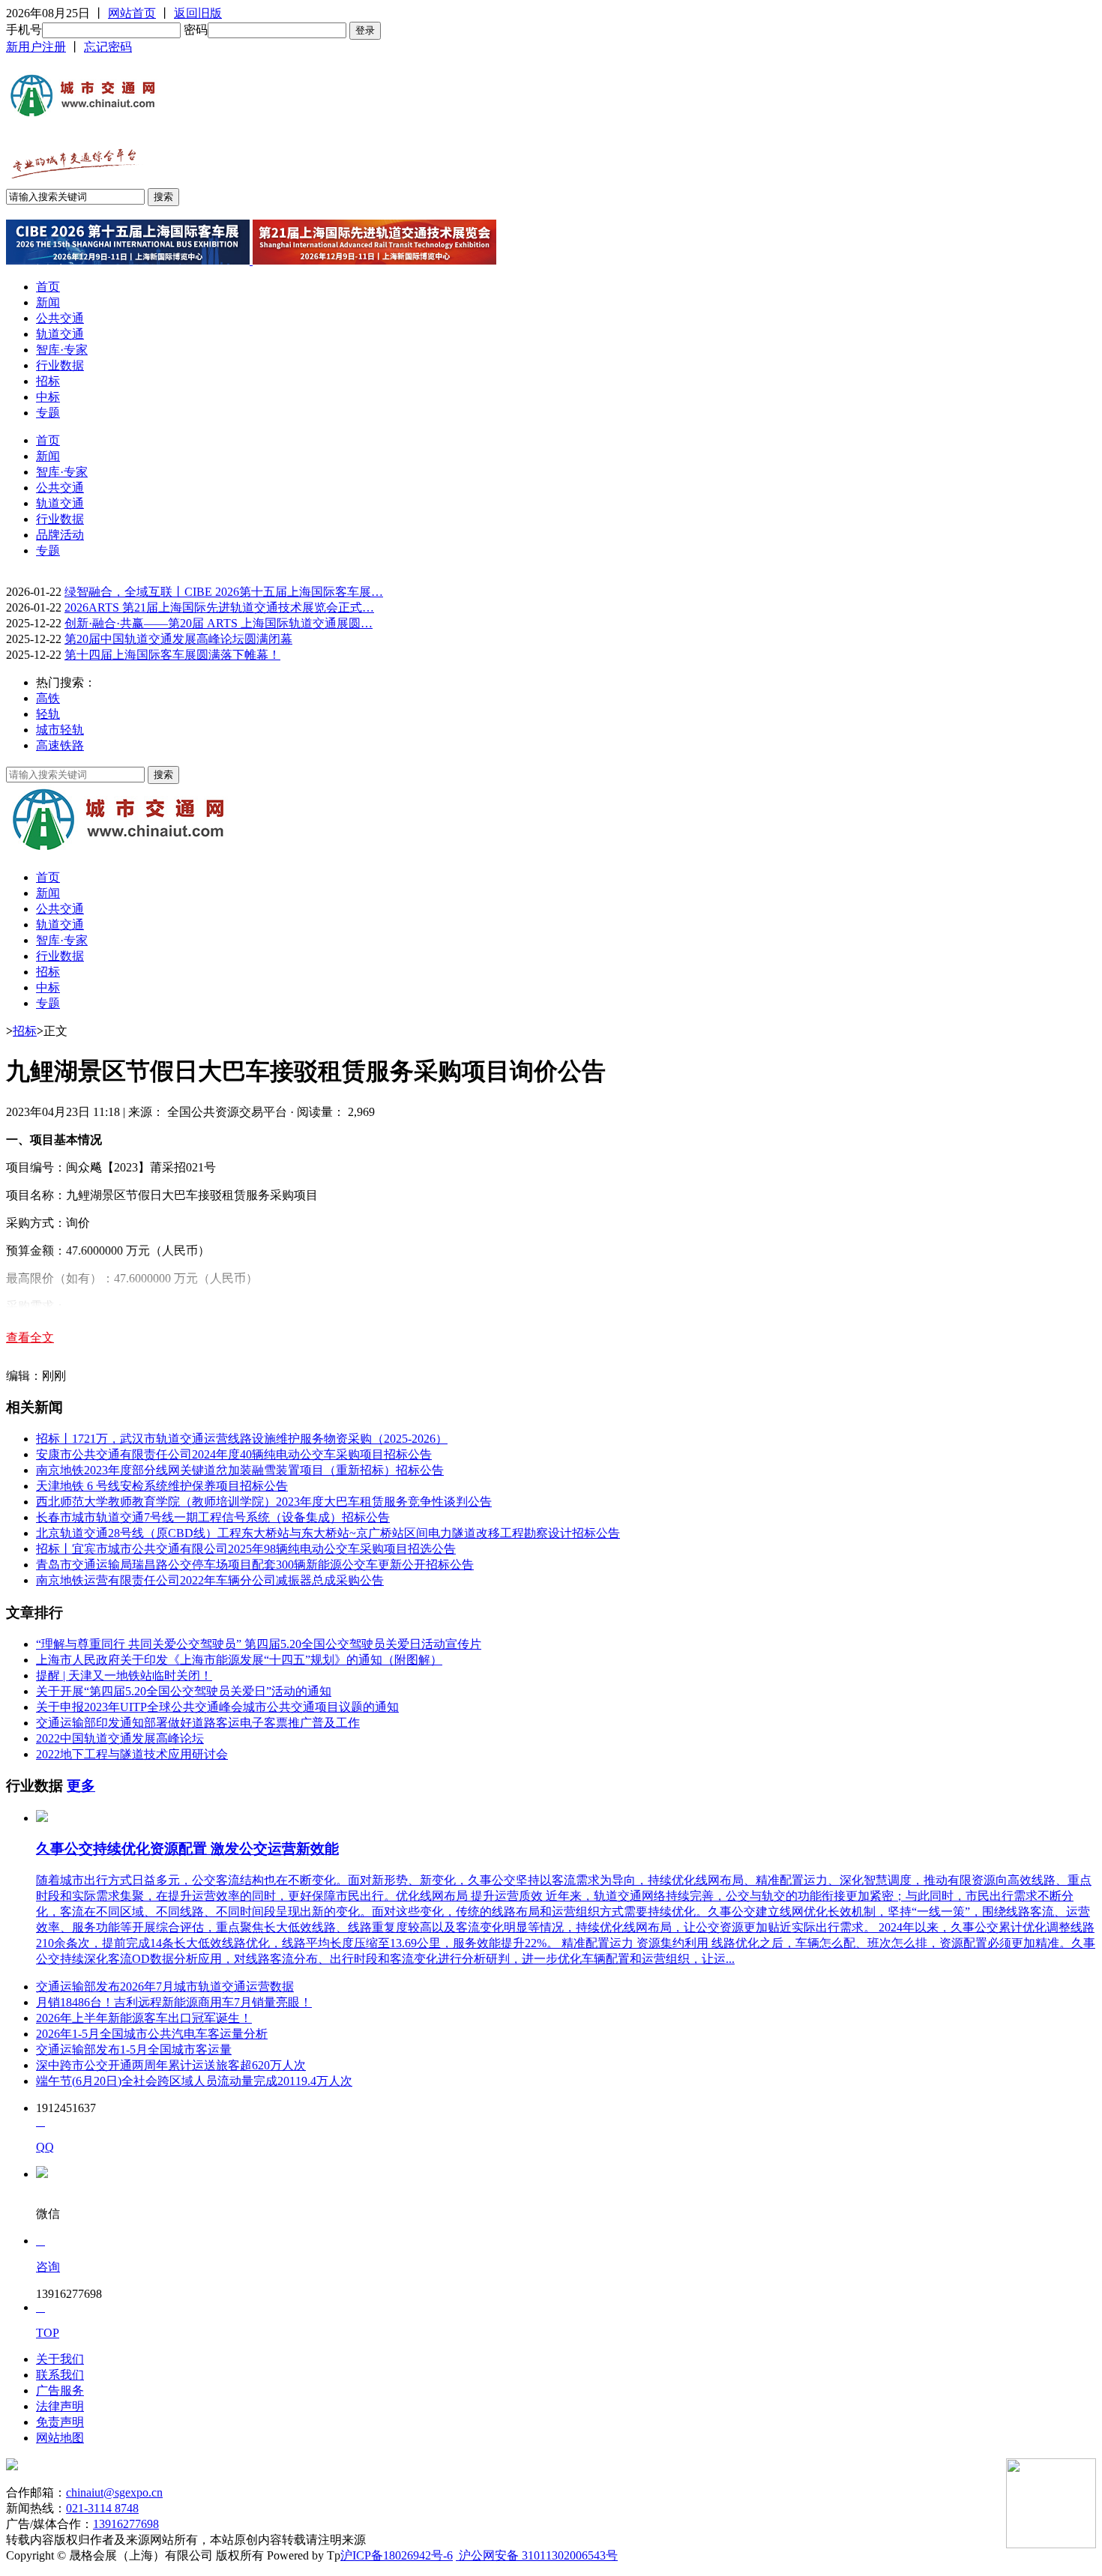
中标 (48, 397)
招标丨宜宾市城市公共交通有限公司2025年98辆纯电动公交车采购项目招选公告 (246, 1549)
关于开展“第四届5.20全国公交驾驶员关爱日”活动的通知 (184, 1691)
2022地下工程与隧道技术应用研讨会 (132, 1754)
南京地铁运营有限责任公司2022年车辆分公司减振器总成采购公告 (210, 1580)
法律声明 (60, 2406)
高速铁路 (60, 745)
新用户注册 (36, 47)
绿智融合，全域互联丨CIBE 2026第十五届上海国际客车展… (224, 592)
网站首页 (132, 13)
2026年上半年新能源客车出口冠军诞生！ (144, 2018)
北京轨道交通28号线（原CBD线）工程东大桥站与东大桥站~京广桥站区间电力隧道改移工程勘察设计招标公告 (328, 1533)
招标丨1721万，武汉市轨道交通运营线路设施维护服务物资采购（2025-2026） (242, 1439)
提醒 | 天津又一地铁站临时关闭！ (124, 1675)
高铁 (48, 698)
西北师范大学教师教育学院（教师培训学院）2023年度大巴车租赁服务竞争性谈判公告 (264, 1502)
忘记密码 (108, 47)
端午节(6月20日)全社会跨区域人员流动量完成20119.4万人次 (194, 2081)
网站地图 (60, 2438)
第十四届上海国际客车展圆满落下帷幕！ (172, 655)
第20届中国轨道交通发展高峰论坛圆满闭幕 (178, 639)
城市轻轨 (60, 730)
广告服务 (60, 2391)
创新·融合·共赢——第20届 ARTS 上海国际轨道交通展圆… (219, 623)
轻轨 (48, 714)
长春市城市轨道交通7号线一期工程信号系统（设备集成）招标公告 (213, 1517)
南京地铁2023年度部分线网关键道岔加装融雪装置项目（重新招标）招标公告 (240, 1470)
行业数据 (60, 365)
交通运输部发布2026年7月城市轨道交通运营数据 (165, 1987)
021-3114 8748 (102, 2508)
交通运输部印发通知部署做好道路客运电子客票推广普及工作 (198, 1723)
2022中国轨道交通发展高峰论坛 (120, 1738)
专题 (48, 413)
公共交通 (60, 318)
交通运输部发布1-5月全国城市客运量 (134, 2049)
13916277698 (126, 2524)
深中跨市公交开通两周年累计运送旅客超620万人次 (171, 2065)
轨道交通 (60, 334)
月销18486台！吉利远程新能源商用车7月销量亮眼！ (174, 2002)
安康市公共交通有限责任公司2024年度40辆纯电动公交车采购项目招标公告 (234, 1454)
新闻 (48, 302)
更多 (81, 1786)
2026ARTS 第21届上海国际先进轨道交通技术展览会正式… (219, 607)
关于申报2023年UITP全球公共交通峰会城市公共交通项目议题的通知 (217, 1707)
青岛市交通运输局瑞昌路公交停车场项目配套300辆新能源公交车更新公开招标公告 (255, 1565)
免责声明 (60, 2422)
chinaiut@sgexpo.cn (114, 2492)
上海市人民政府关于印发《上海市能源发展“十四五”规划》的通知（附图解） (239, 1660)
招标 (48, 381)
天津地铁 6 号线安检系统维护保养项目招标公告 (162, 1486)
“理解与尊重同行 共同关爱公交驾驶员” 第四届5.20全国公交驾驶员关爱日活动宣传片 (259, 1644)
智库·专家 (62, 350)
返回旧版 (198, 13)
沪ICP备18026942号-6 (397, 2555)
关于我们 (60, 2359)
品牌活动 (60, 535)
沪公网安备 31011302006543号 (537, 2555)
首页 (48, 287)
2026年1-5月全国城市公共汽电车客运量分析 (152, 2034)
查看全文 (30, 1337)
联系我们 (60, 2375)
